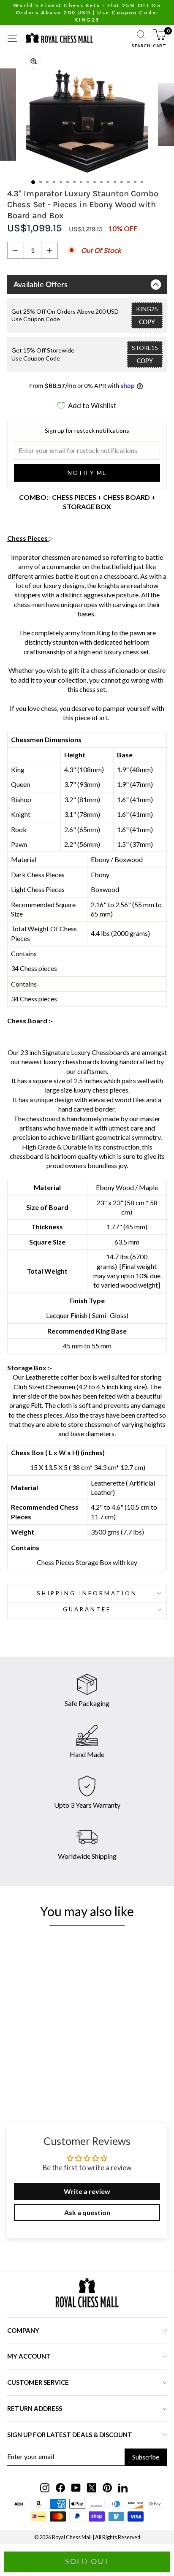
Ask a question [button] (87, 2212)
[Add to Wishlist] (88, 2023)
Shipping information (87, 1593)
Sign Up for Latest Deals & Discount (70, 2435)
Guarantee (87, 1609)
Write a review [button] (87, 2191)
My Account (29, 2356)
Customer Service (38, 2382)
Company (23, 2330)
